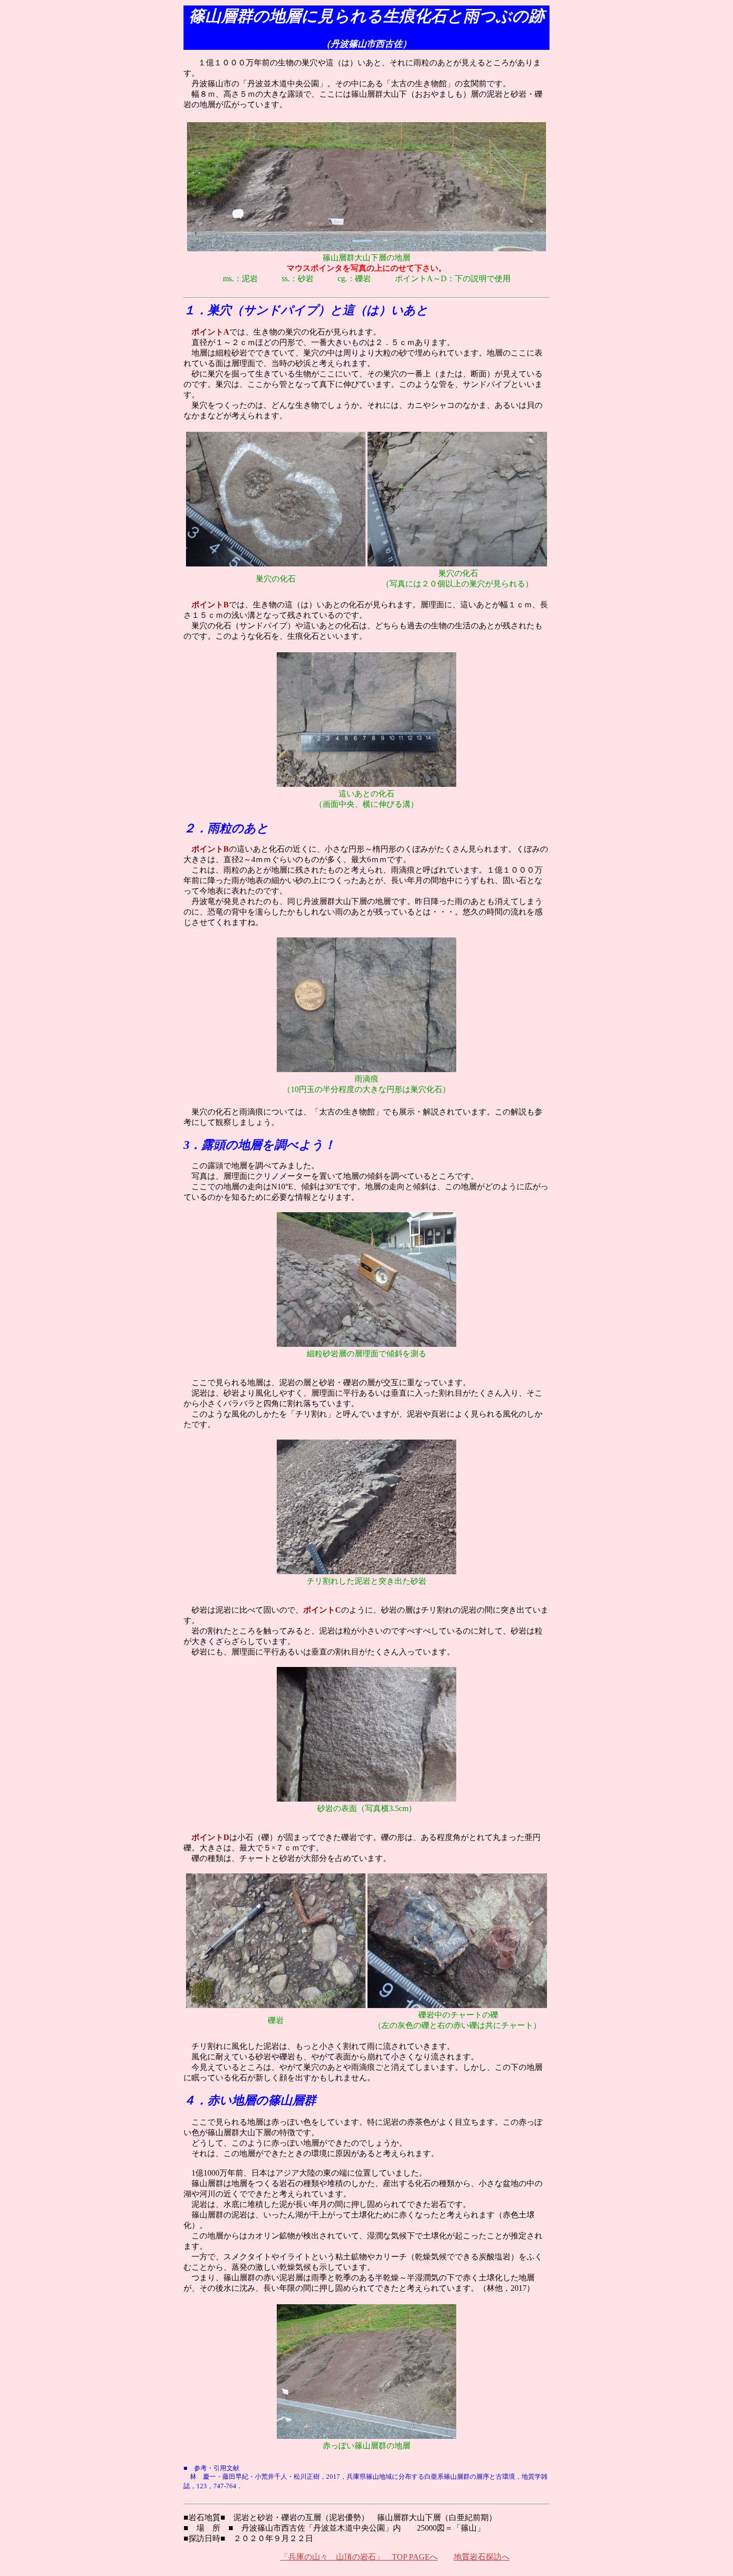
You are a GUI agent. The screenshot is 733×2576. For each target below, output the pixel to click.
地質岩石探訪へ (482, 2557)
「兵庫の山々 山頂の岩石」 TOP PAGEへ (359, 2557)
